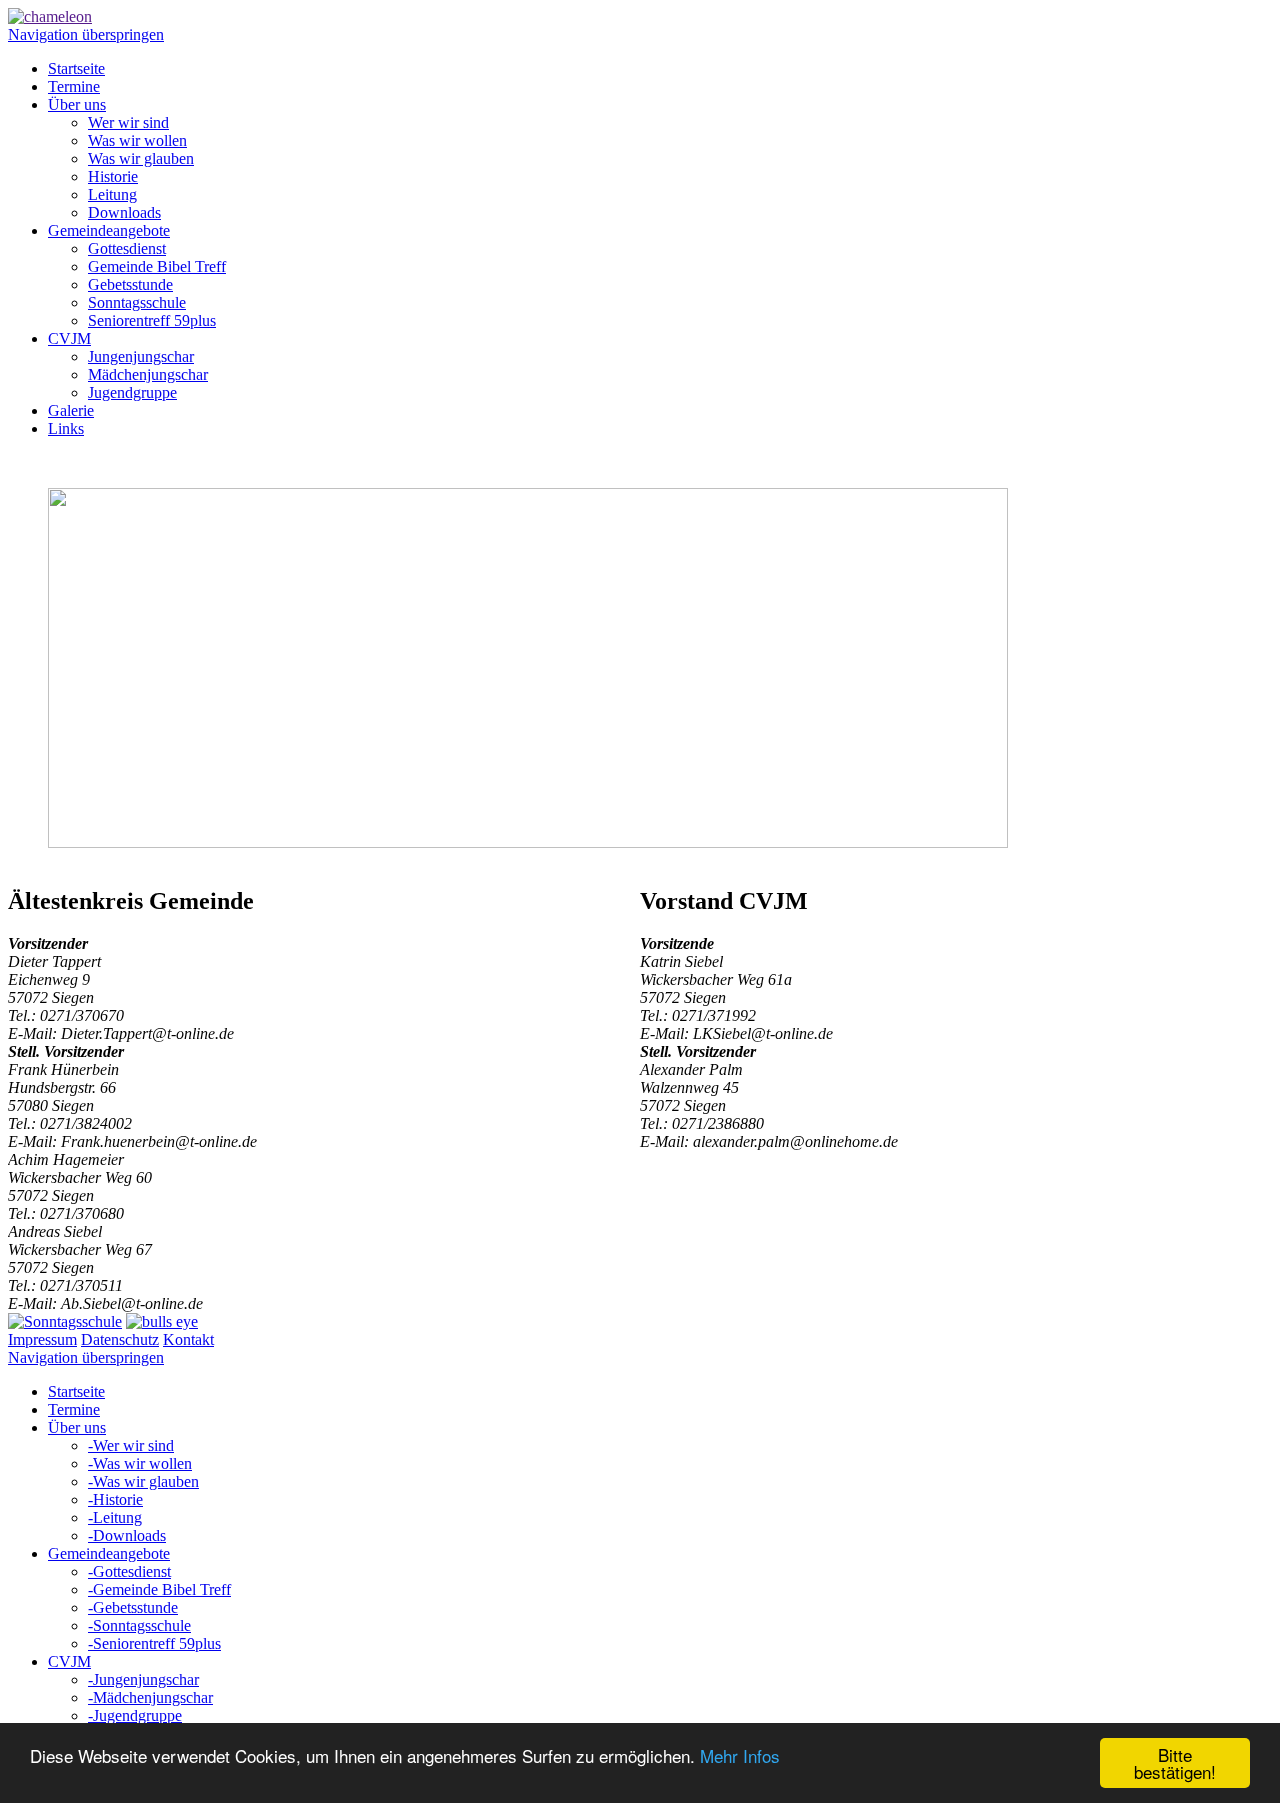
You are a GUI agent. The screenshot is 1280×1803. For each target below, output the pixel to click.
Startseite (76, 68)
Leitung (112, 194)
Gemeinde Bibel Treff (157, 266)
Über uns (77, 104)
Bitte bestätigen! (1175, 1763)
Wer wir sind (128, 122)
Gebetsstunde (130, 284)
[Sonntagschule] (65, 1321)
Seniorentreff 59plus (152, 320)
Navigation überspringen (86, 34)
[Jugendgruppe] (162, 1321)
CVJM (69, 338)
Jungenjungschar (141, 356)
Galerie (71, 410)
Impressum (42, 1339)
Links (66, 428)
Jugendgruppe (132, 392)
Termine (74, 86)
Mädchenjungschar (148, 374)
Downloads (124, 212)
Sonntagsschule (137, 302)
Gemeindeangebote (109, 230)
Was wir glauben (141, 158)
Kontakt (188, 1339)
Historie (113, 176)
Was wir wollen (137, 140)
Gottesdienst (127, 248)
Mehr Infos (740, 1755)
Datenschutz (120, 1339)
